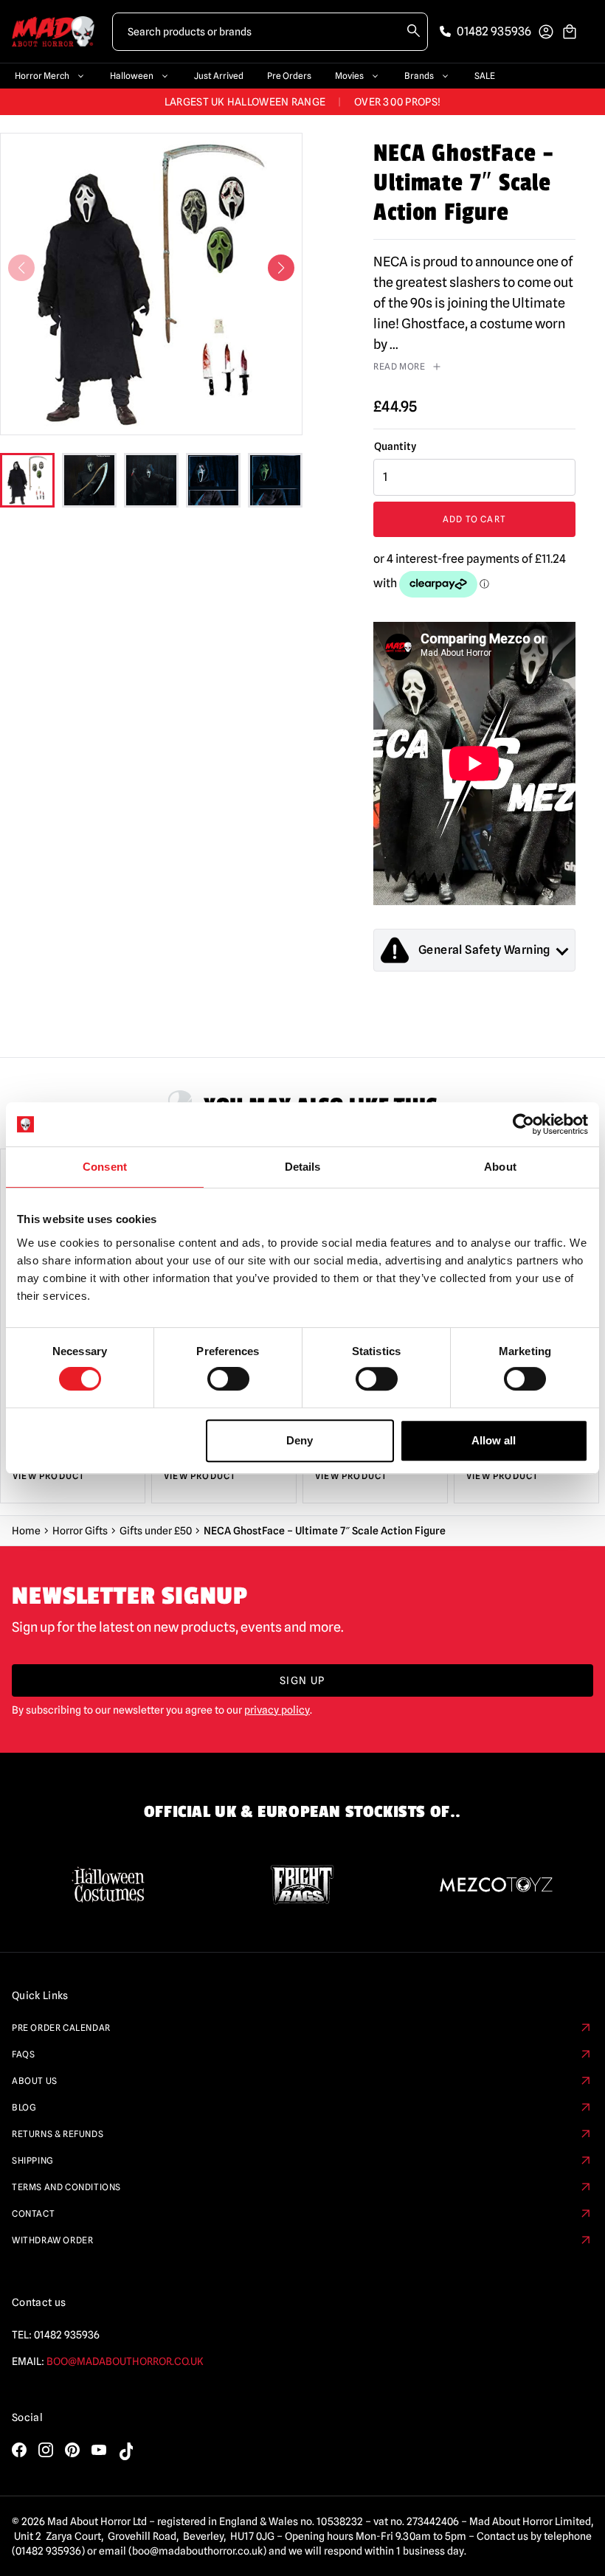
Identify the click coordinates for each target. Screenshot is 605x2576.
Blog (24, 2107)
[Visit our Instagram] (46, 2450)
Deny (300, 1440)
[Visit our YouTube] (99, 2450)
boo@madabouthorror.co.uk (125, 2361)
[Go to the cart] (570, 32)
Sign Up (302, 1680)
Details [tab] (303, 1167)
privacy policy (277, 1710)
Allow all (494, 1440)
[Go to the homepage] (53, 31)
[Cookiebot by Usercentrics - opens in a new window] (523, 1124)
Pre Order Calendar (61, 2028)
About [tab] (500, 1167)
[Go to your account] (546, 32)
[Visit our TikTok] (125, 2451)
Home (26, 1531)
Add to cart (474, 519)
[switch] (228, 1379)
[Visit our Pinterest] (72, 2450)
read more (399, 366)
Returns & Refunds (58, 2134)
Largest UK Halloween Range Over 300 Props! (302, 102)
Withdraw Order (52, 2240)
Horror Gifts (80, 1531)
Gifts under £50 (156, 1531)
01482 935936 (67, 2335)
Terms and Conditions (66, 2187)
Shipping (33, 2160)
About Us (35, 2081)
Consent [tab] (105, 1167)
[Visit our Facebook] (19, 2450)
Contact (33, 2213)
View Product (49, 1476)
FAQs (23, 2054)
